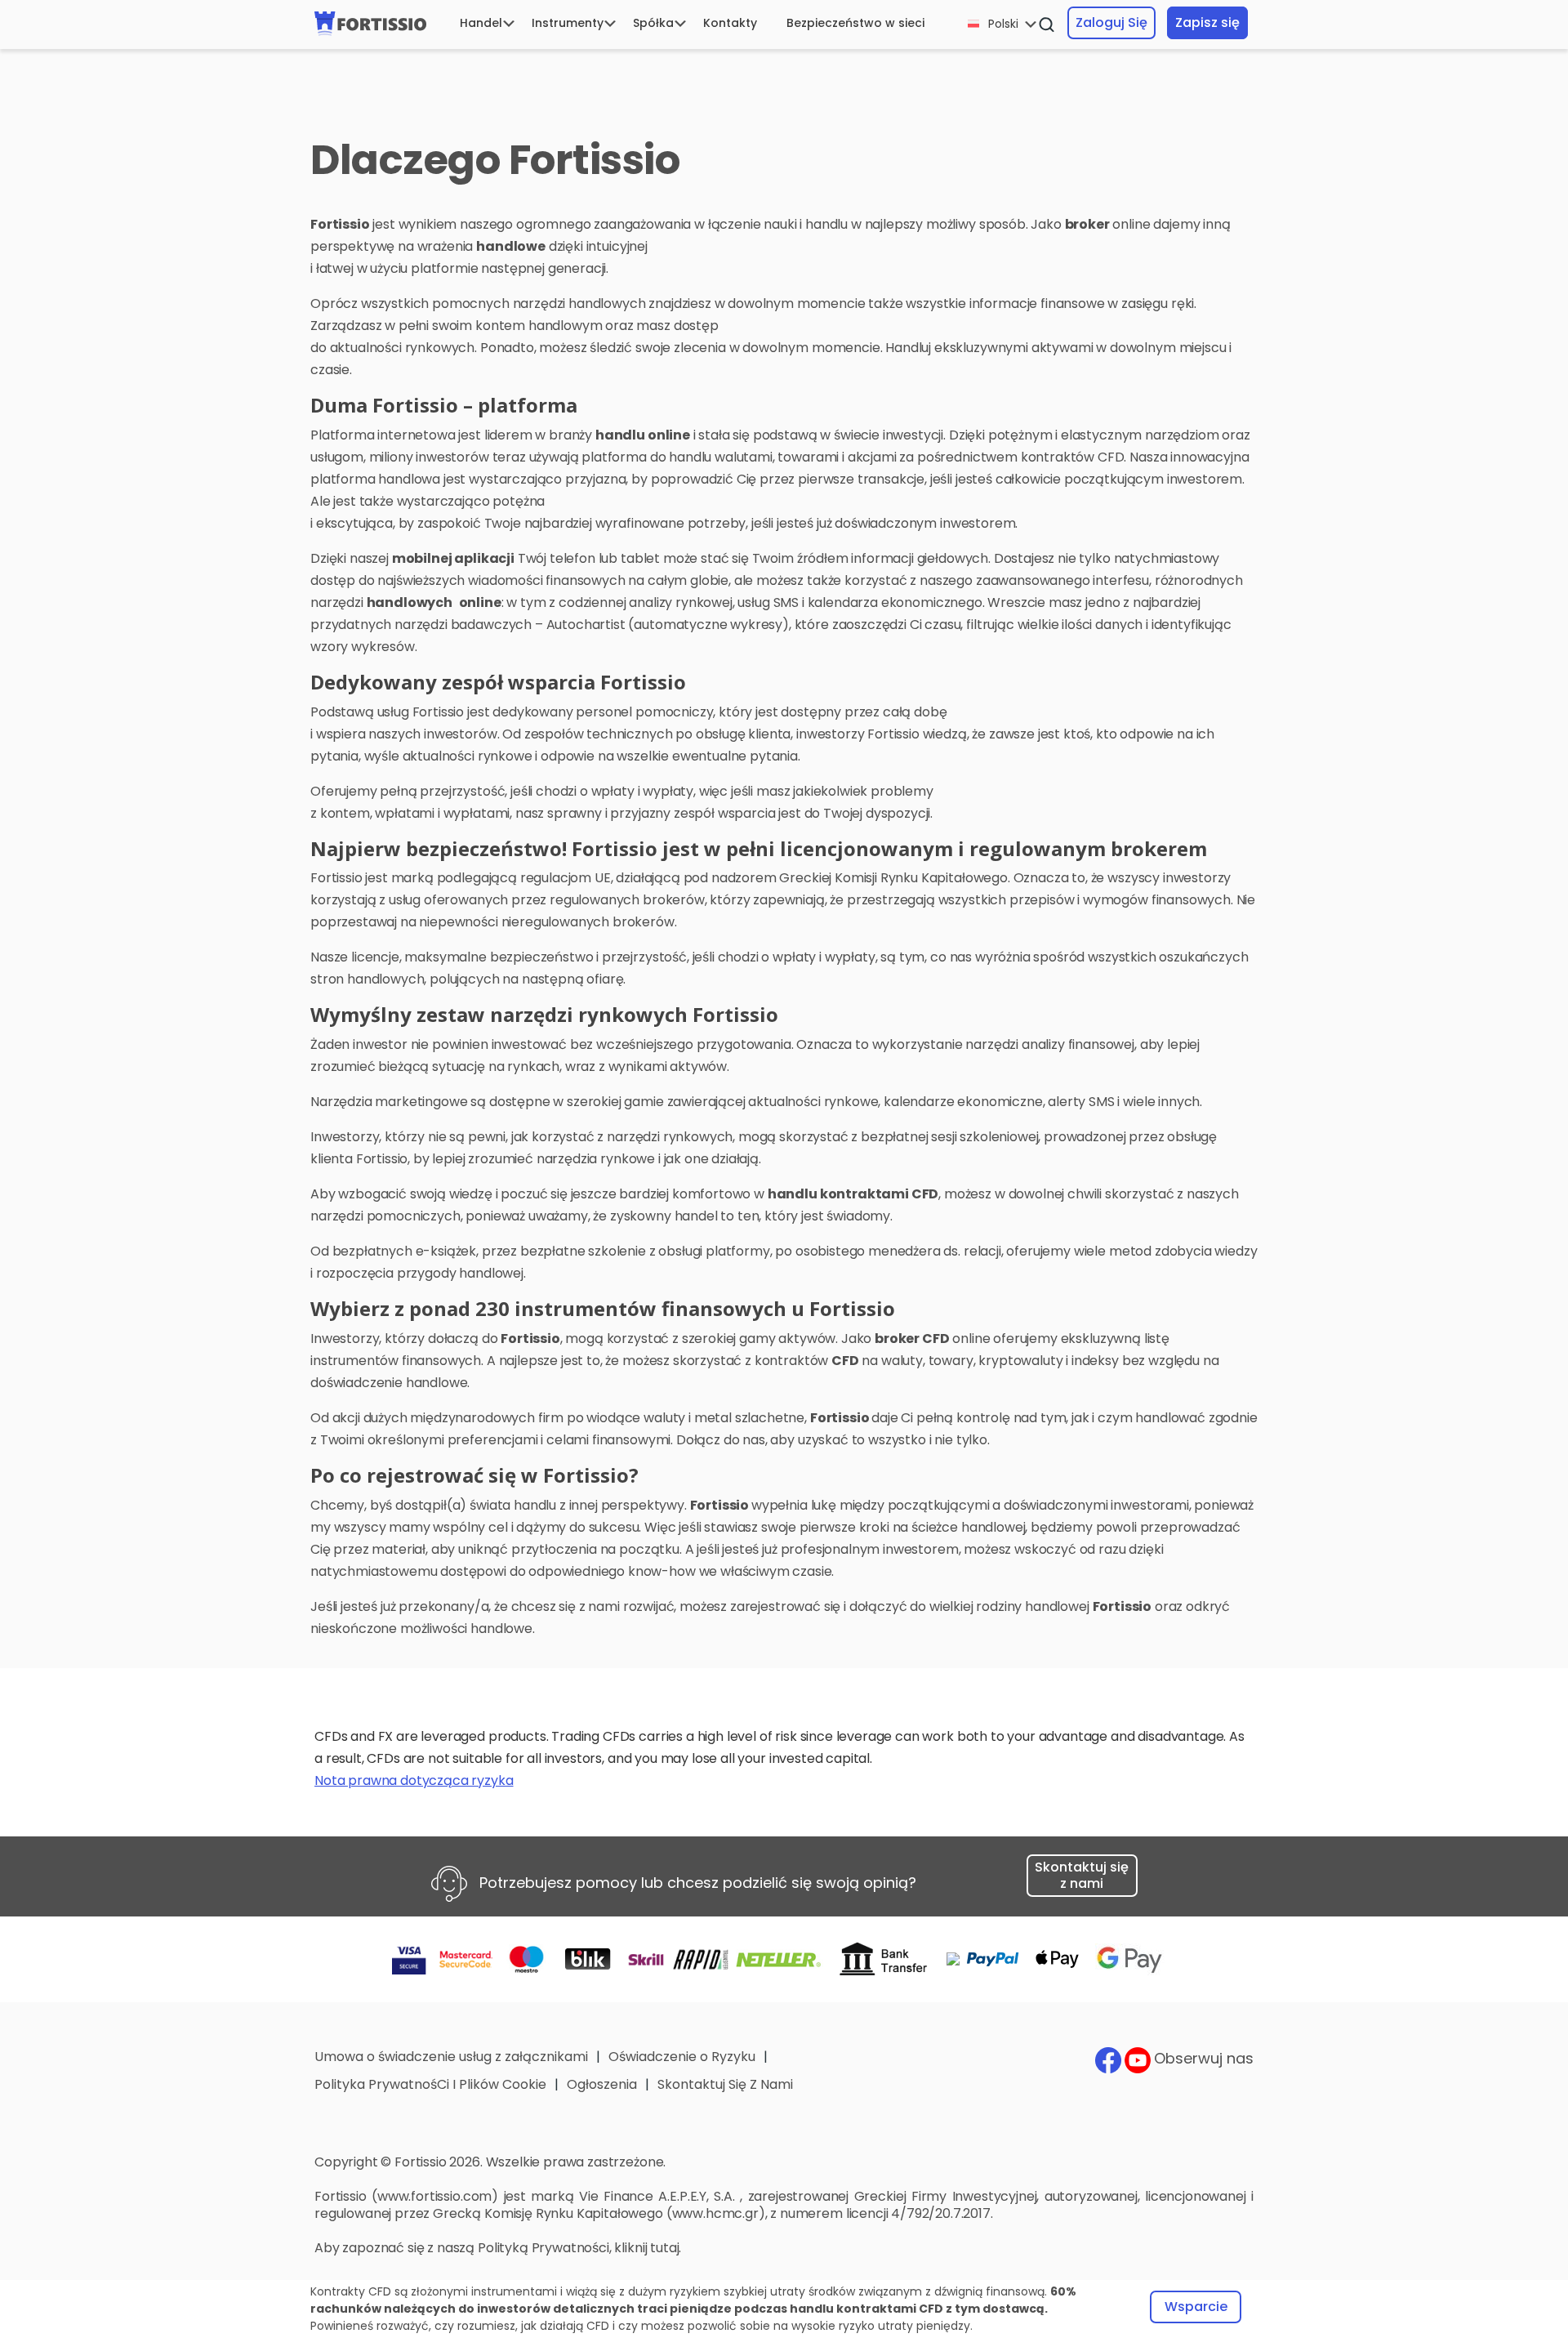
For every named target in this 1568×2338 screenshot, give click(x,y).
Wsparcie (1196, 2307)
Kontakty (730, 23)
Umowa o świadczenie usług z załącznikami (451, 2057)
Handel (481, 23)
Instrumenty (568, 23)
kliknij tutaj (646, 2248)
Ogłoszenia (602, 2084)
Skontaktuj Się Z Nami (725, 2084)
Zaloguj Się (1111, 22)
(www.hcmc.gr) (716, 2213)
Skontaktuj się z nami (1082, 1875)
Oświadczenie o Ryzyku (682, 2057)
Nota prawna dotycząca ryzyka (414, 1780)
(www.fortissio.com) (435, 2196)
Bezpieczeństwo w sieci (855, 23)
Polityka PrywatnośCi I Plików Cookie (430, 2084)
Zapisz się (1207, 22)
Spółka (653, 23)
